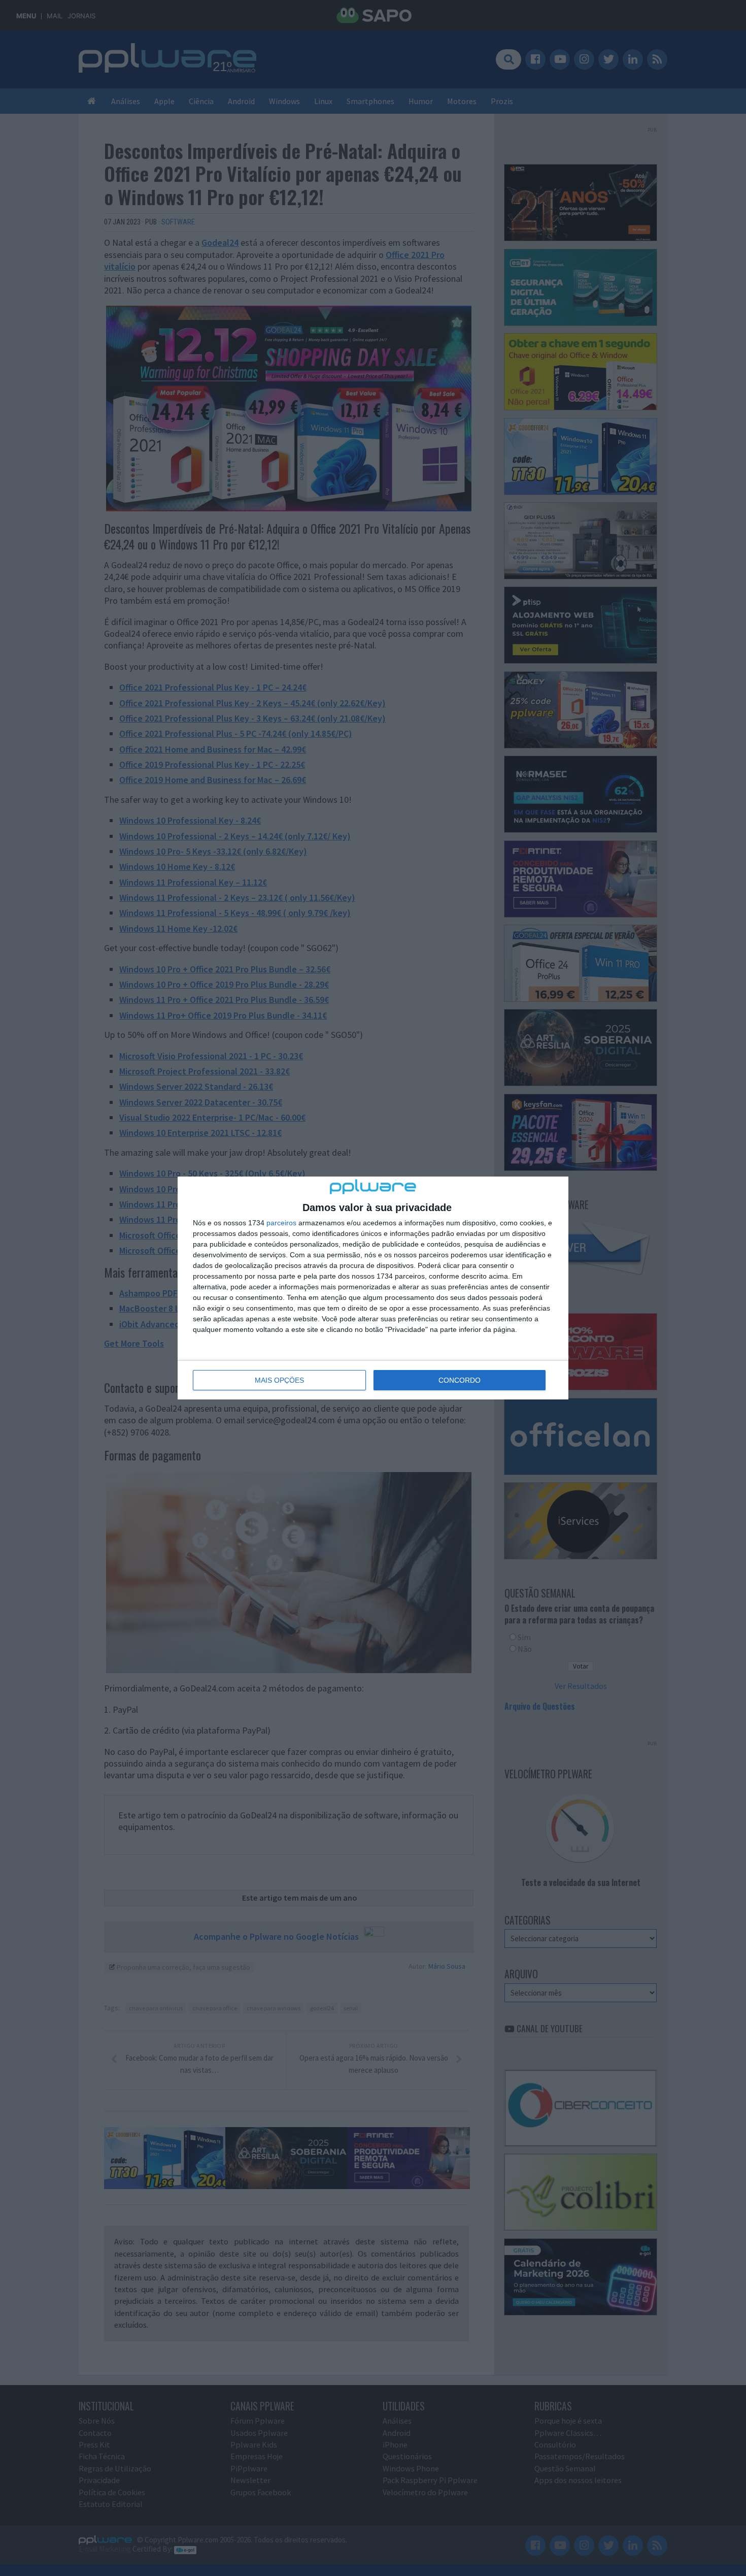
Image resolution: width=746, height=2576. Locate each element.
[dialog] (373, 1288)
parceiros (281, 1223)
